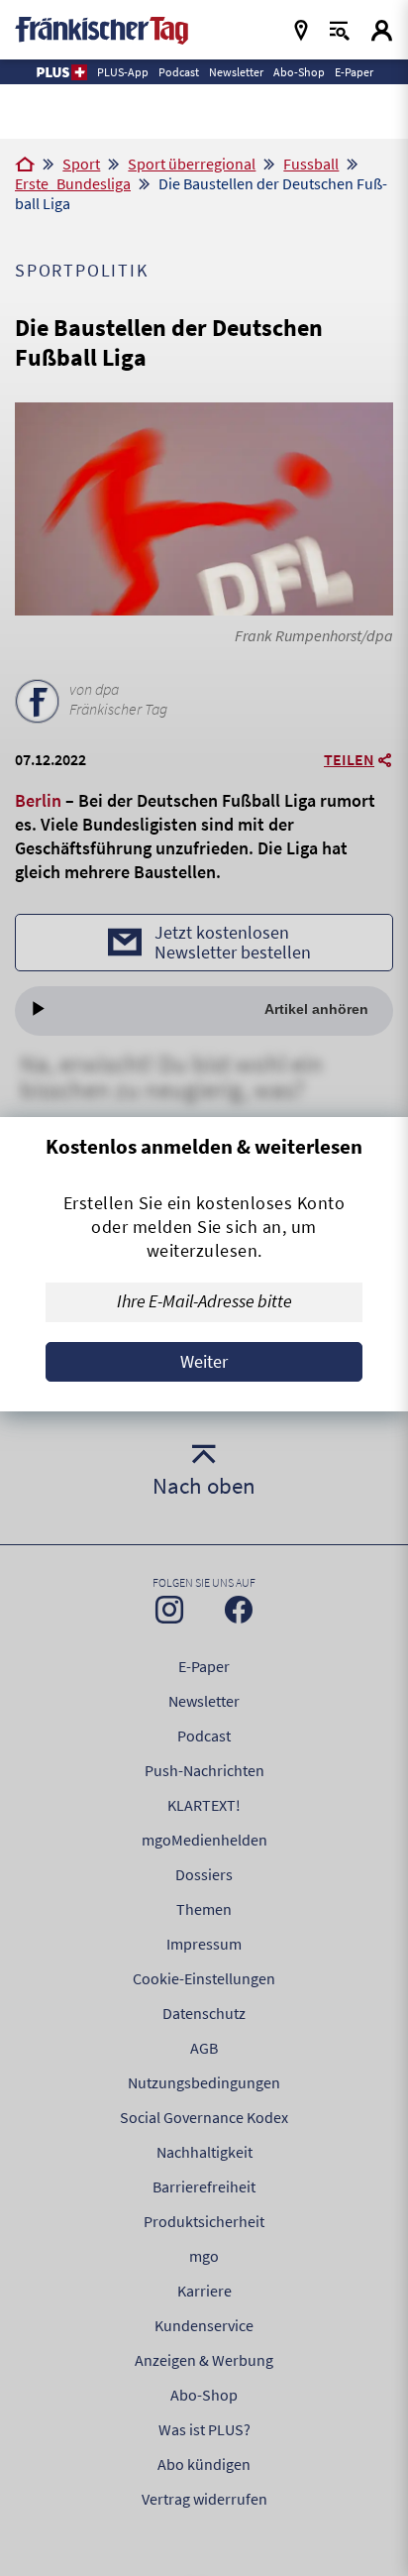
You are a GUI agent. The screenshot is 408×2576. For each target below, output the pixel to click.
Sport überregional (192, 164)
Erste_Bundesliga (73, 183)
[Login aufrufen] (382, 30)
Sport (81, 164)
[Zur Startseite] (25, 166)
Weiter (204, 1361)
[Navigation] (301, 30)
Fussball (311, 164)
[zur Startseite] (102, 28)
